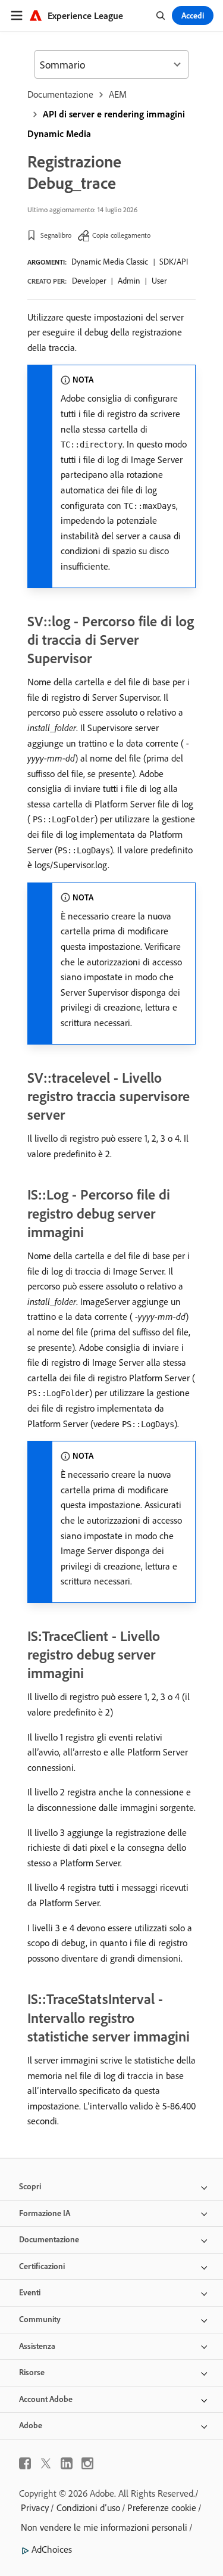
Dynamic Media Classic (110, 262)
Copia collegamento (121, 235)
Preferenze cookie (162, 2507)
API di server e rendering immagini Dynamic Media (106, 124)
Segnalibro (56, 235)
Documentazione (60, 94)
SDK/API (174, 262)
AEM (118, 94)
